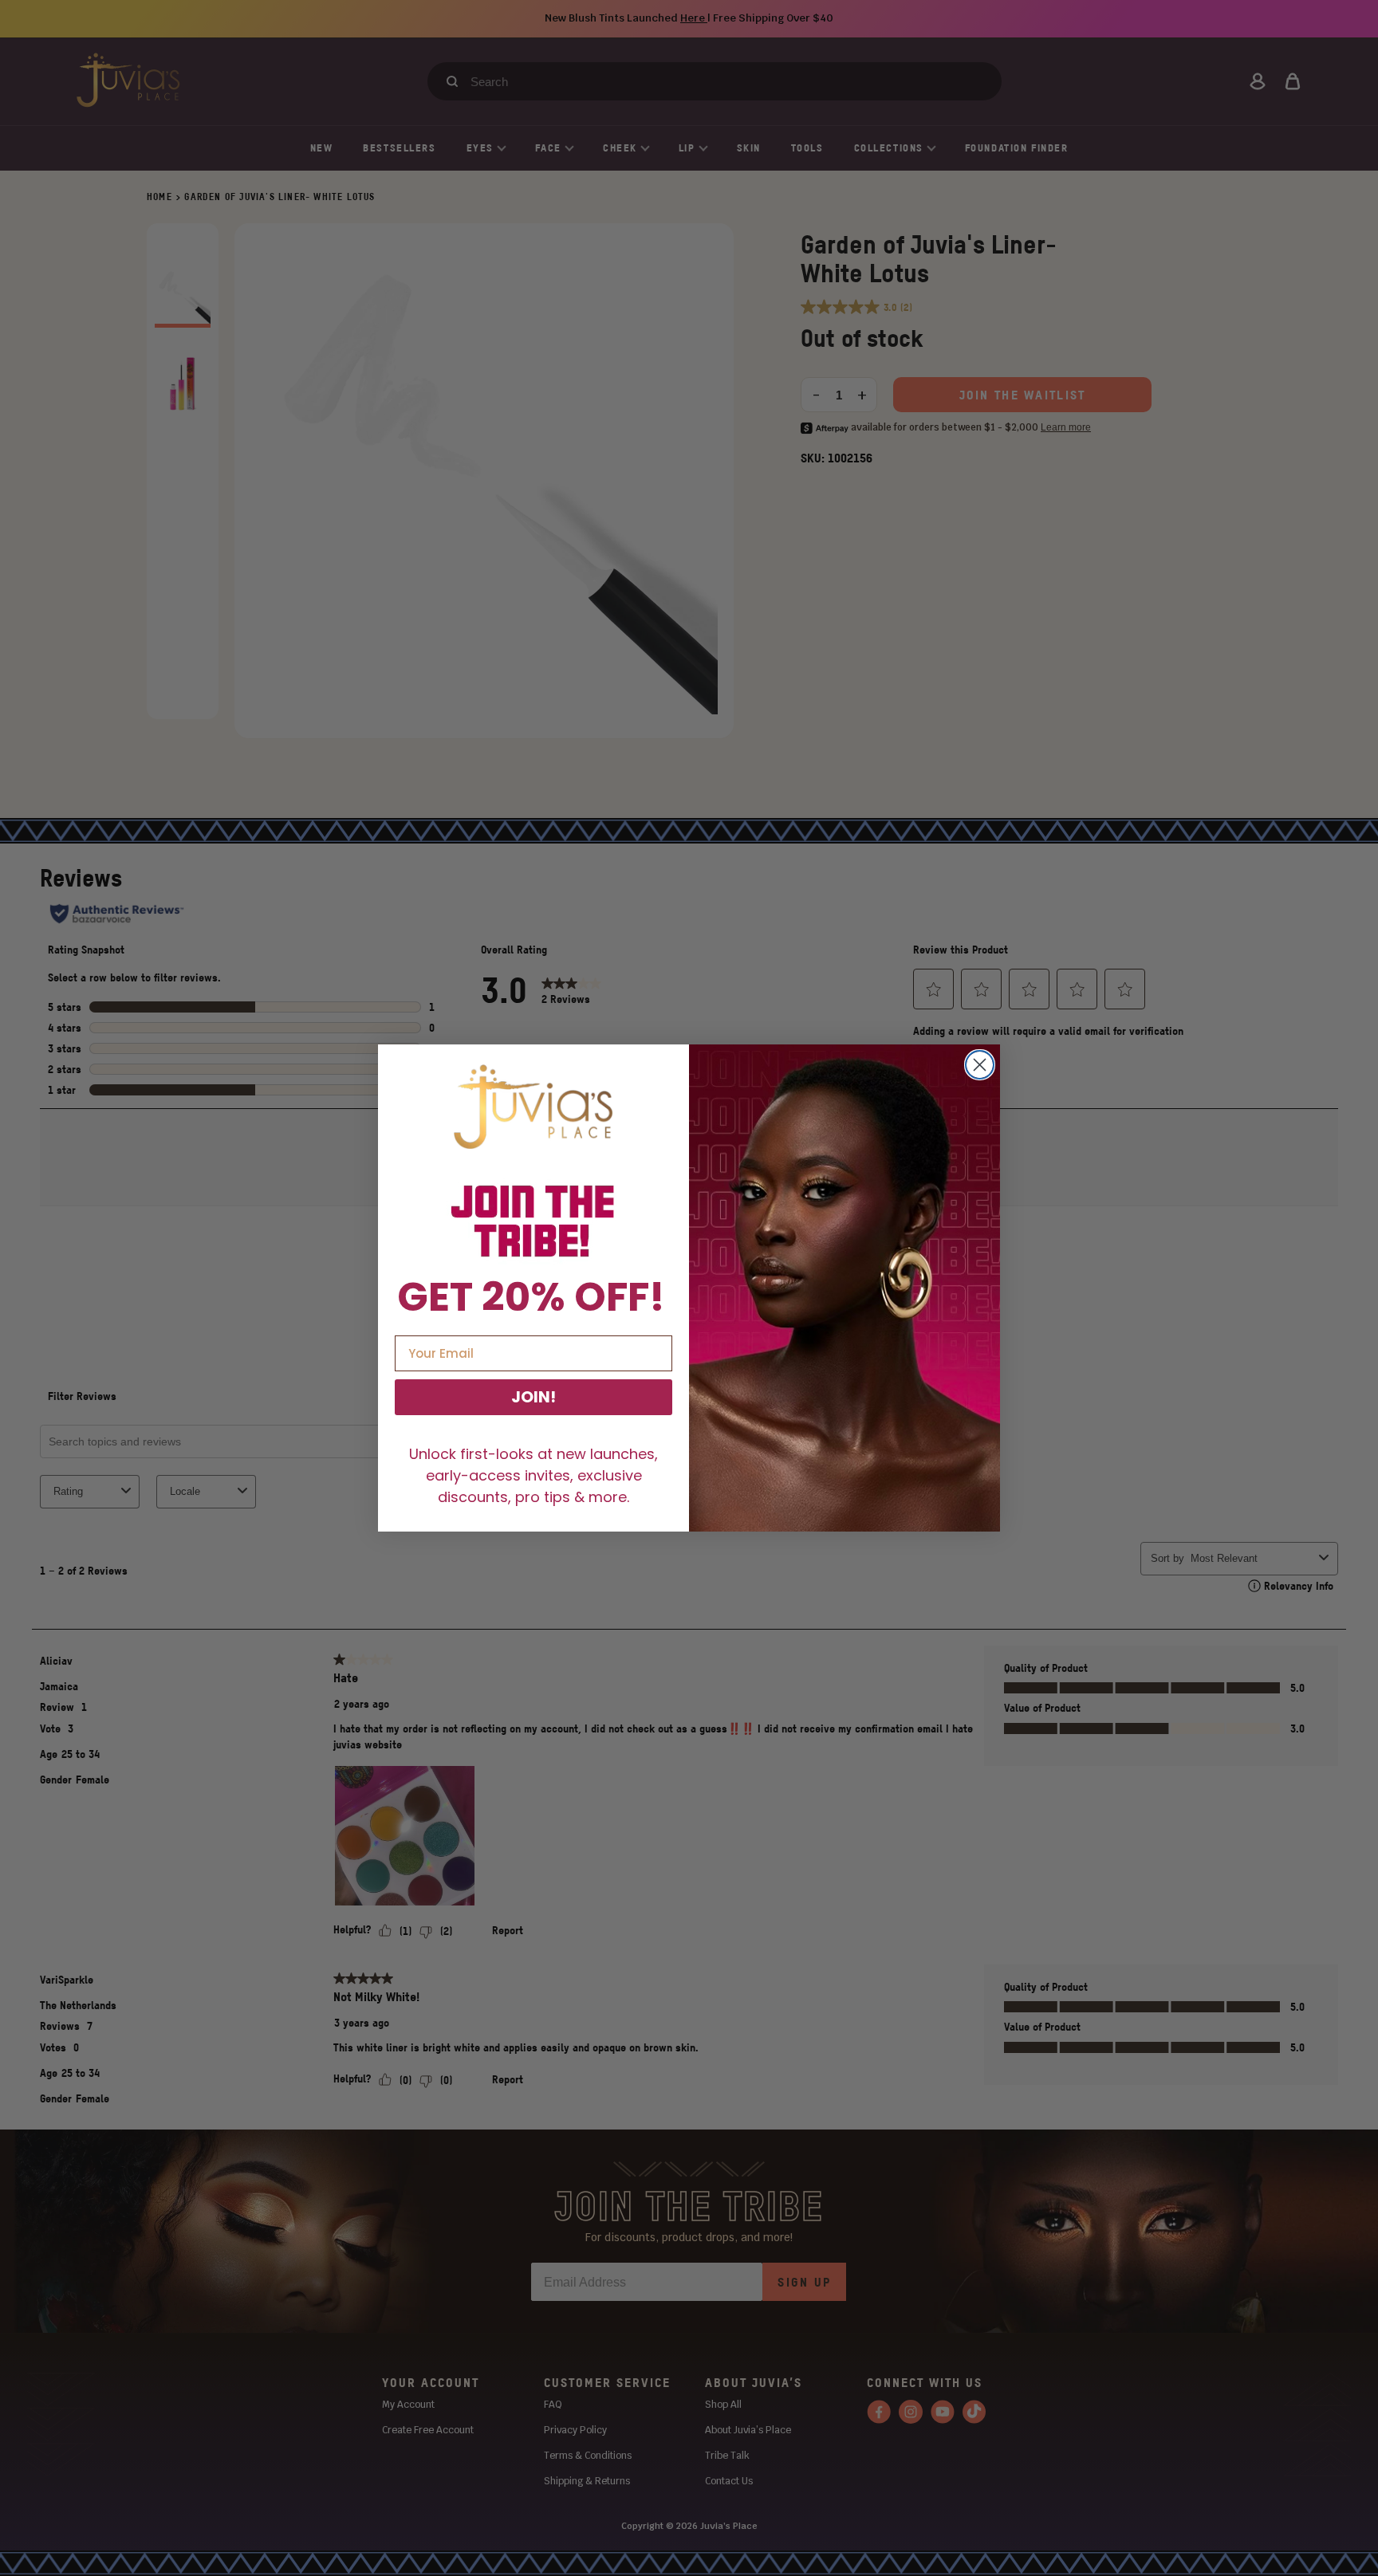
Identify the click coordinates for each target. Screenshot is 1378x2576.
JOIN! (533, 1397)
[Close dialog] (980, 1065)
